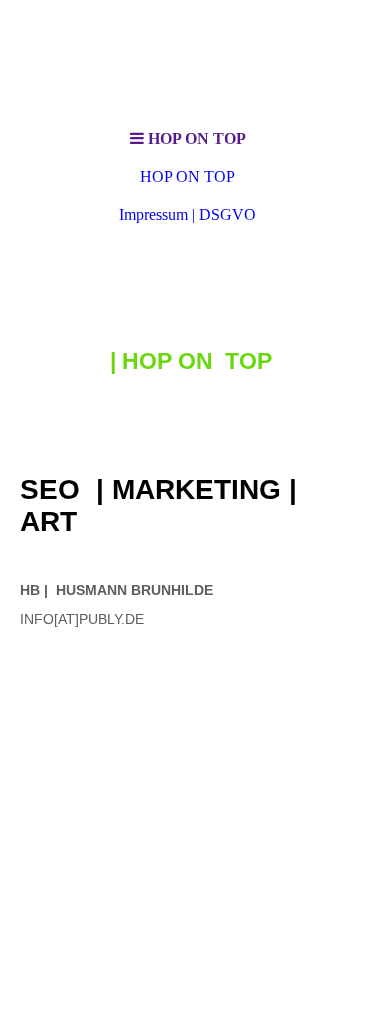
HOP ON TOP (187, 176)
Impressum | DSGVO (187, 214)
